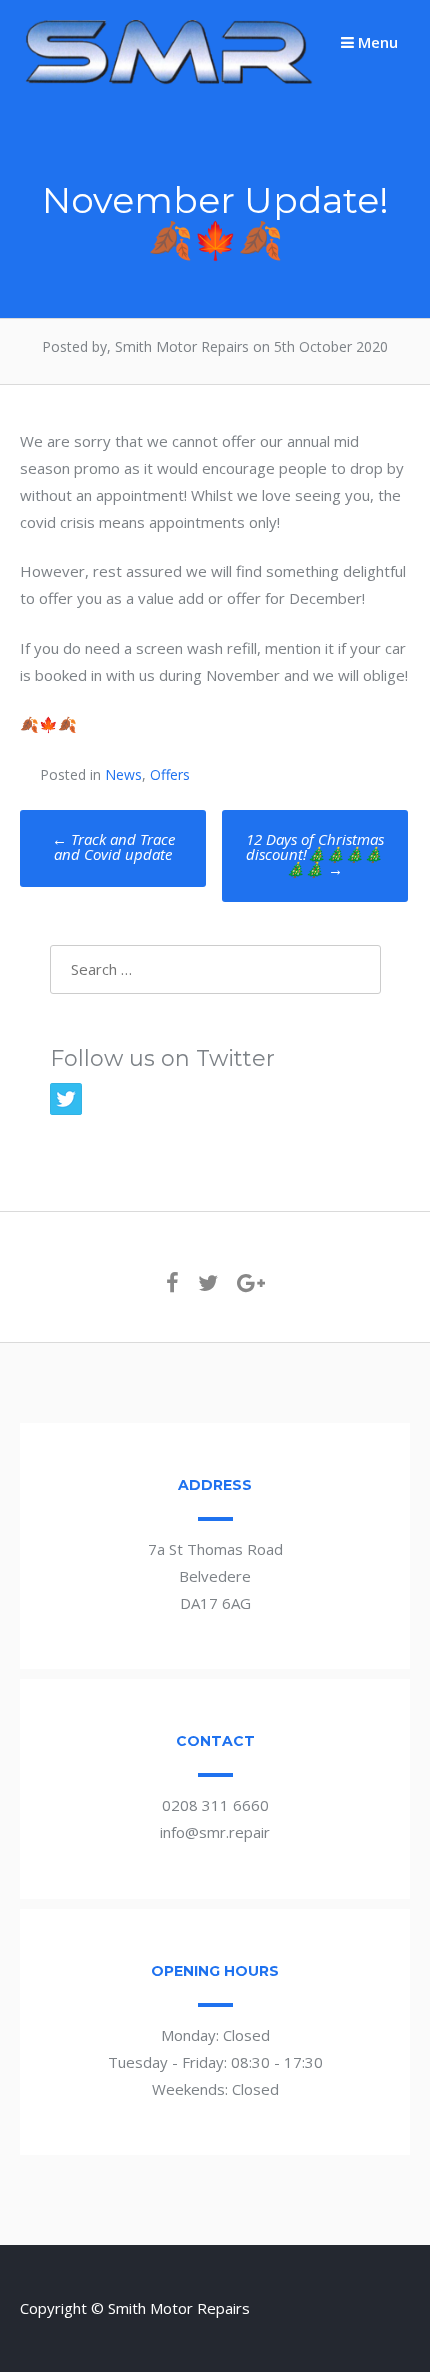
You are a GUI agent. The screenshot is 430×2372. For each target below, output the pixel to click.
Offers (170, 774)
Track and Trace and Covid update (113, 846)
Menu (376, 42)
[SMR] (170, 82)
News (123, 774)
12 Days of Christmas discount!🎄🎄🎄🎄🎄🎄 (315, 854)
